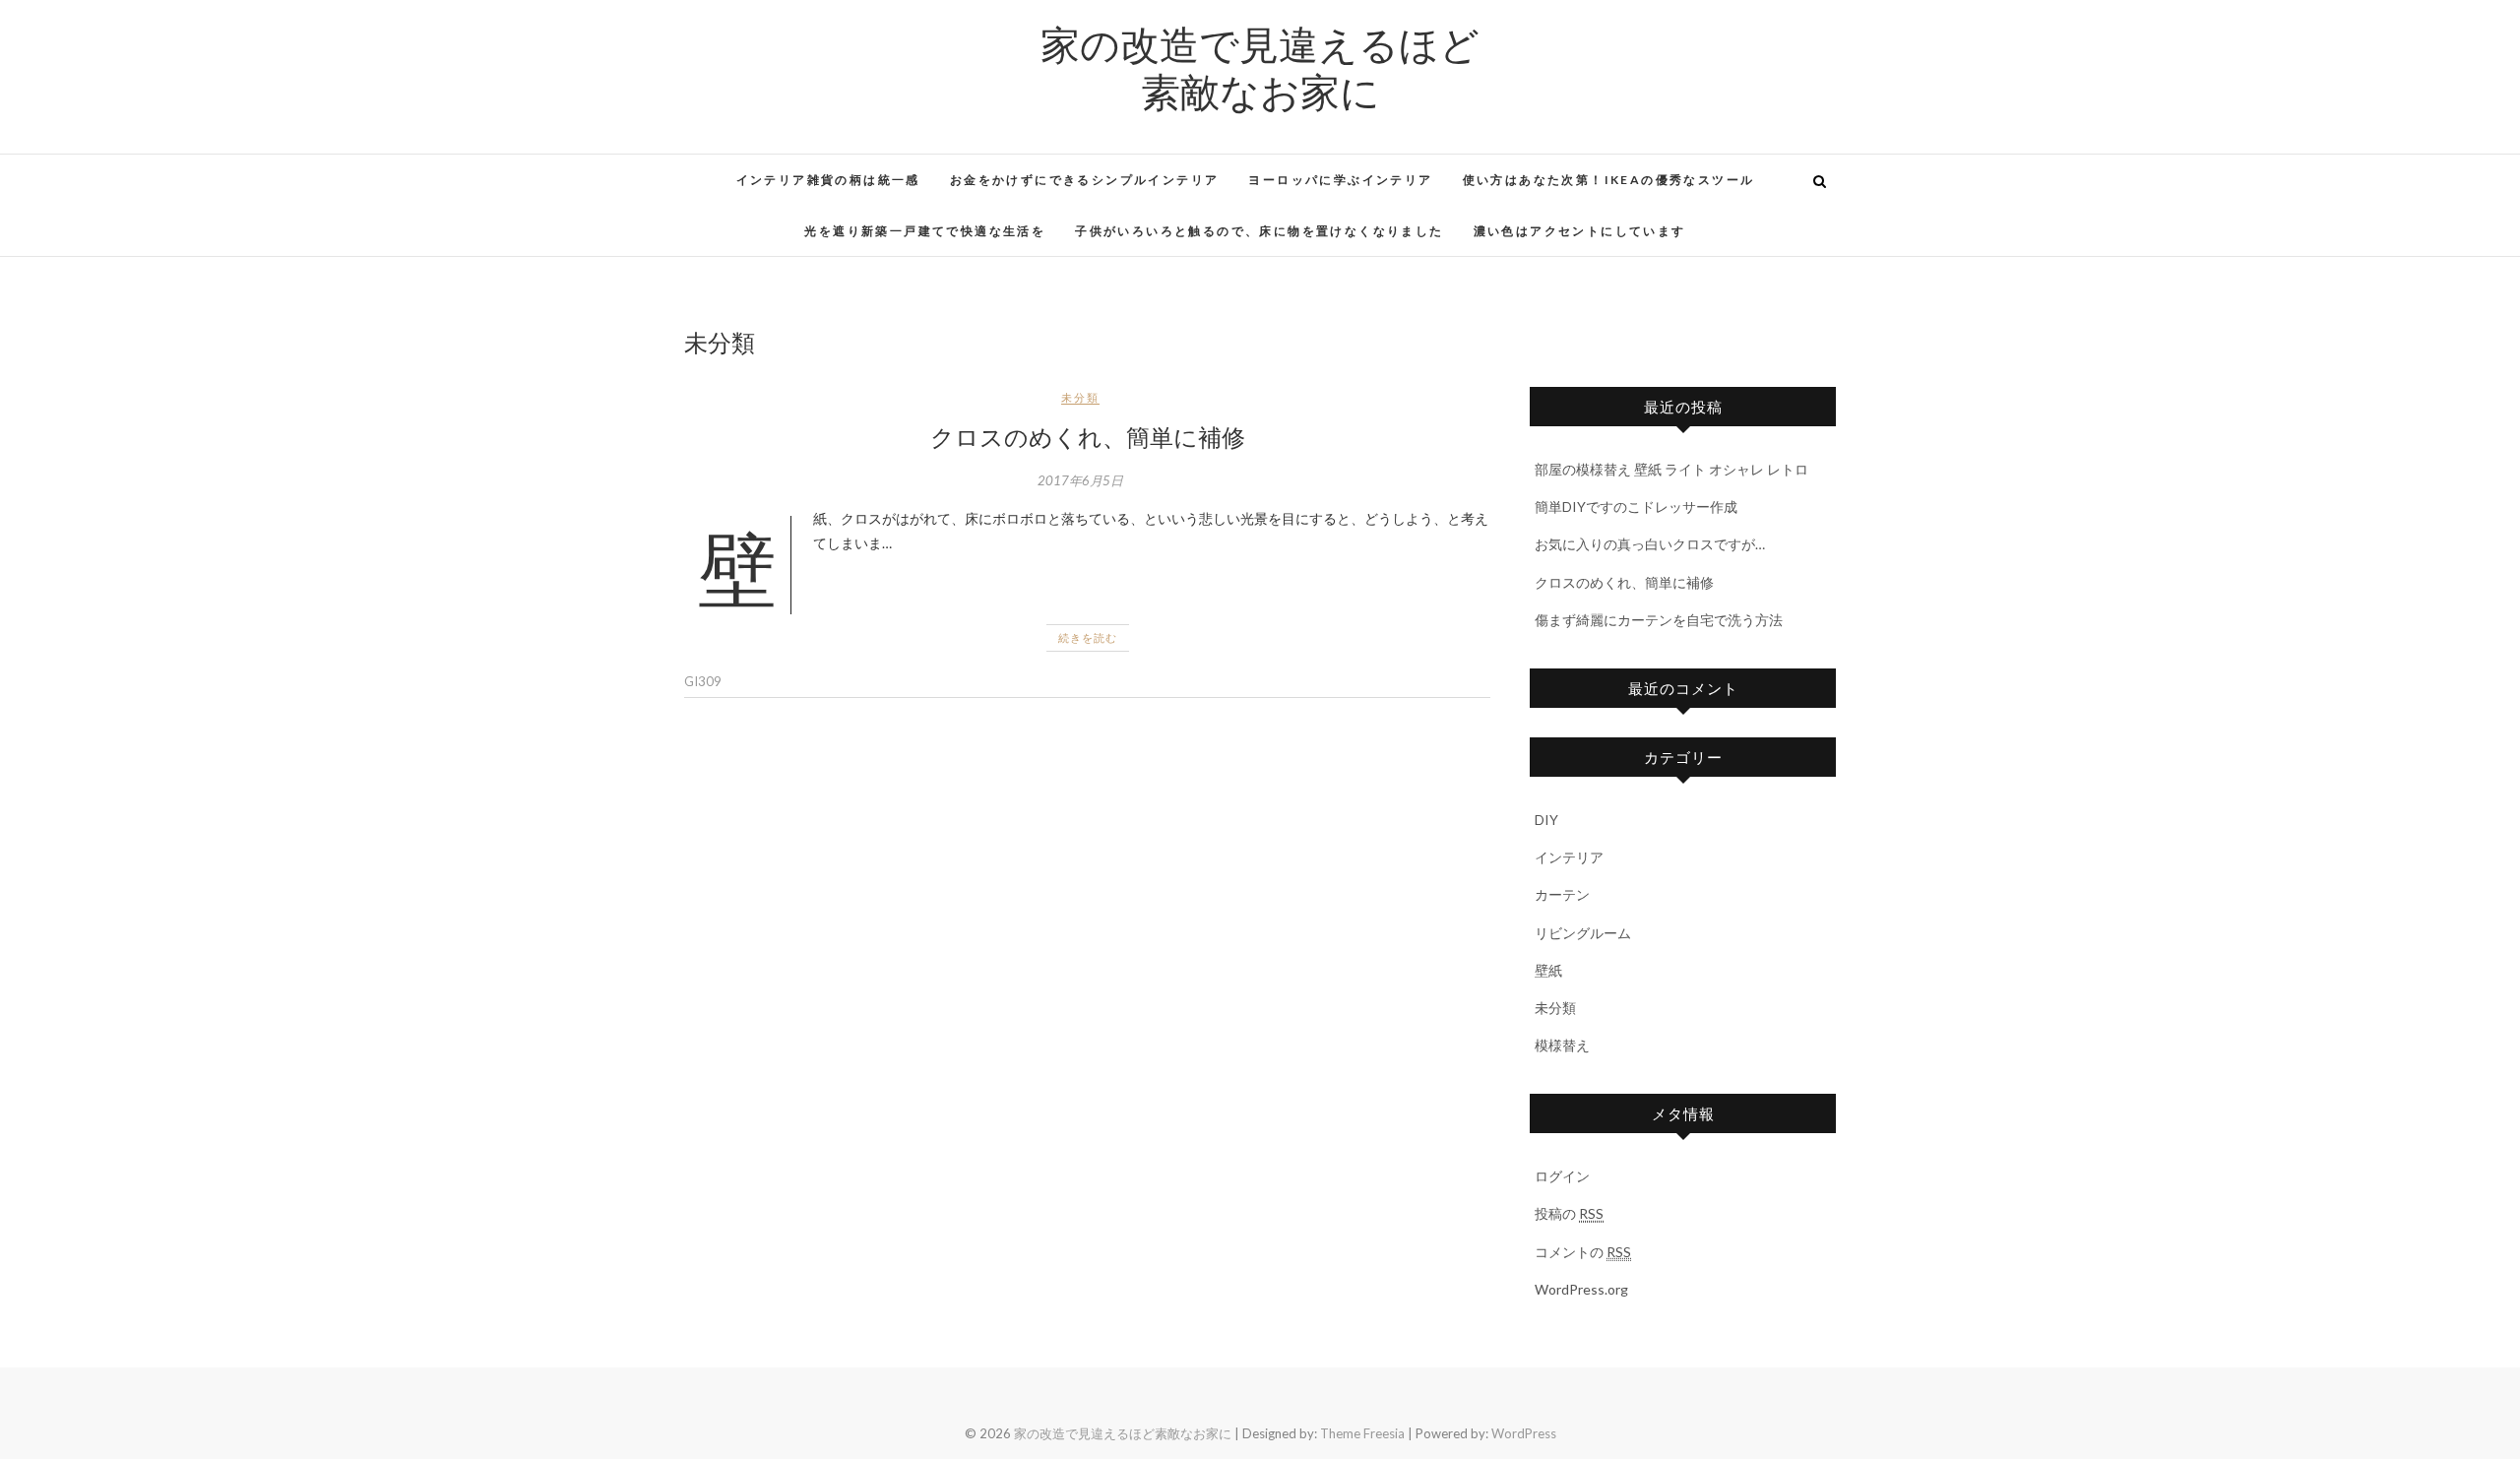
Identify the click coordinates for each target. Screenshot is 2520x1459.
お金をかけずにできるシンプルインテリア (1085, 180)
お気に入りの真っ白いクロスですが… (1650, 544)
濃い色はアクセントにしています (1580, 231)
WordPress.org (1581, 1289)
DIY (1546, 820)
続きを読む (1088, 637)
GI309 (703, 681)
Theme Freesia (1362, 1433)
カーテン (1562, 894)
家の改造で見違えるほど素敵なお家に (1260, 67)
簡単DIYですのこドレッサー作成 (1636, 507)
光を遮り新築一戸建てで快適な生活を (925, 231)
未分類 (1080, 397)
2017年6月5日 (1080, 480)
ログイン (1562, 1176)
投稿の (1569, 1213)
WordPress (1524, 1433)
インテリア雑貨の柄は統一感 (828, 180)
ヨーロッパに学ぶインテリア (1340, 180)
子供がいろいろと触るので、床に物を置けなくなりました (1259, 231)
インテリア (1569, 857)
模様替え (1562, 1045)
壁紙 (1548, 970)
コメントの (1583, 1252)
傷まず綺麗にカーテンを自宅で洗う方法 (1659, 620)
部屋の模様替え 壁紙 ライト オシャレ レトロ (1671, 469)
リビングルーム (1583, 933)
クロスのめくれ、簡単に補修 (1088, 436)
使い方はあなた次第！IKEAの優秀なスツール (1609, 180)
